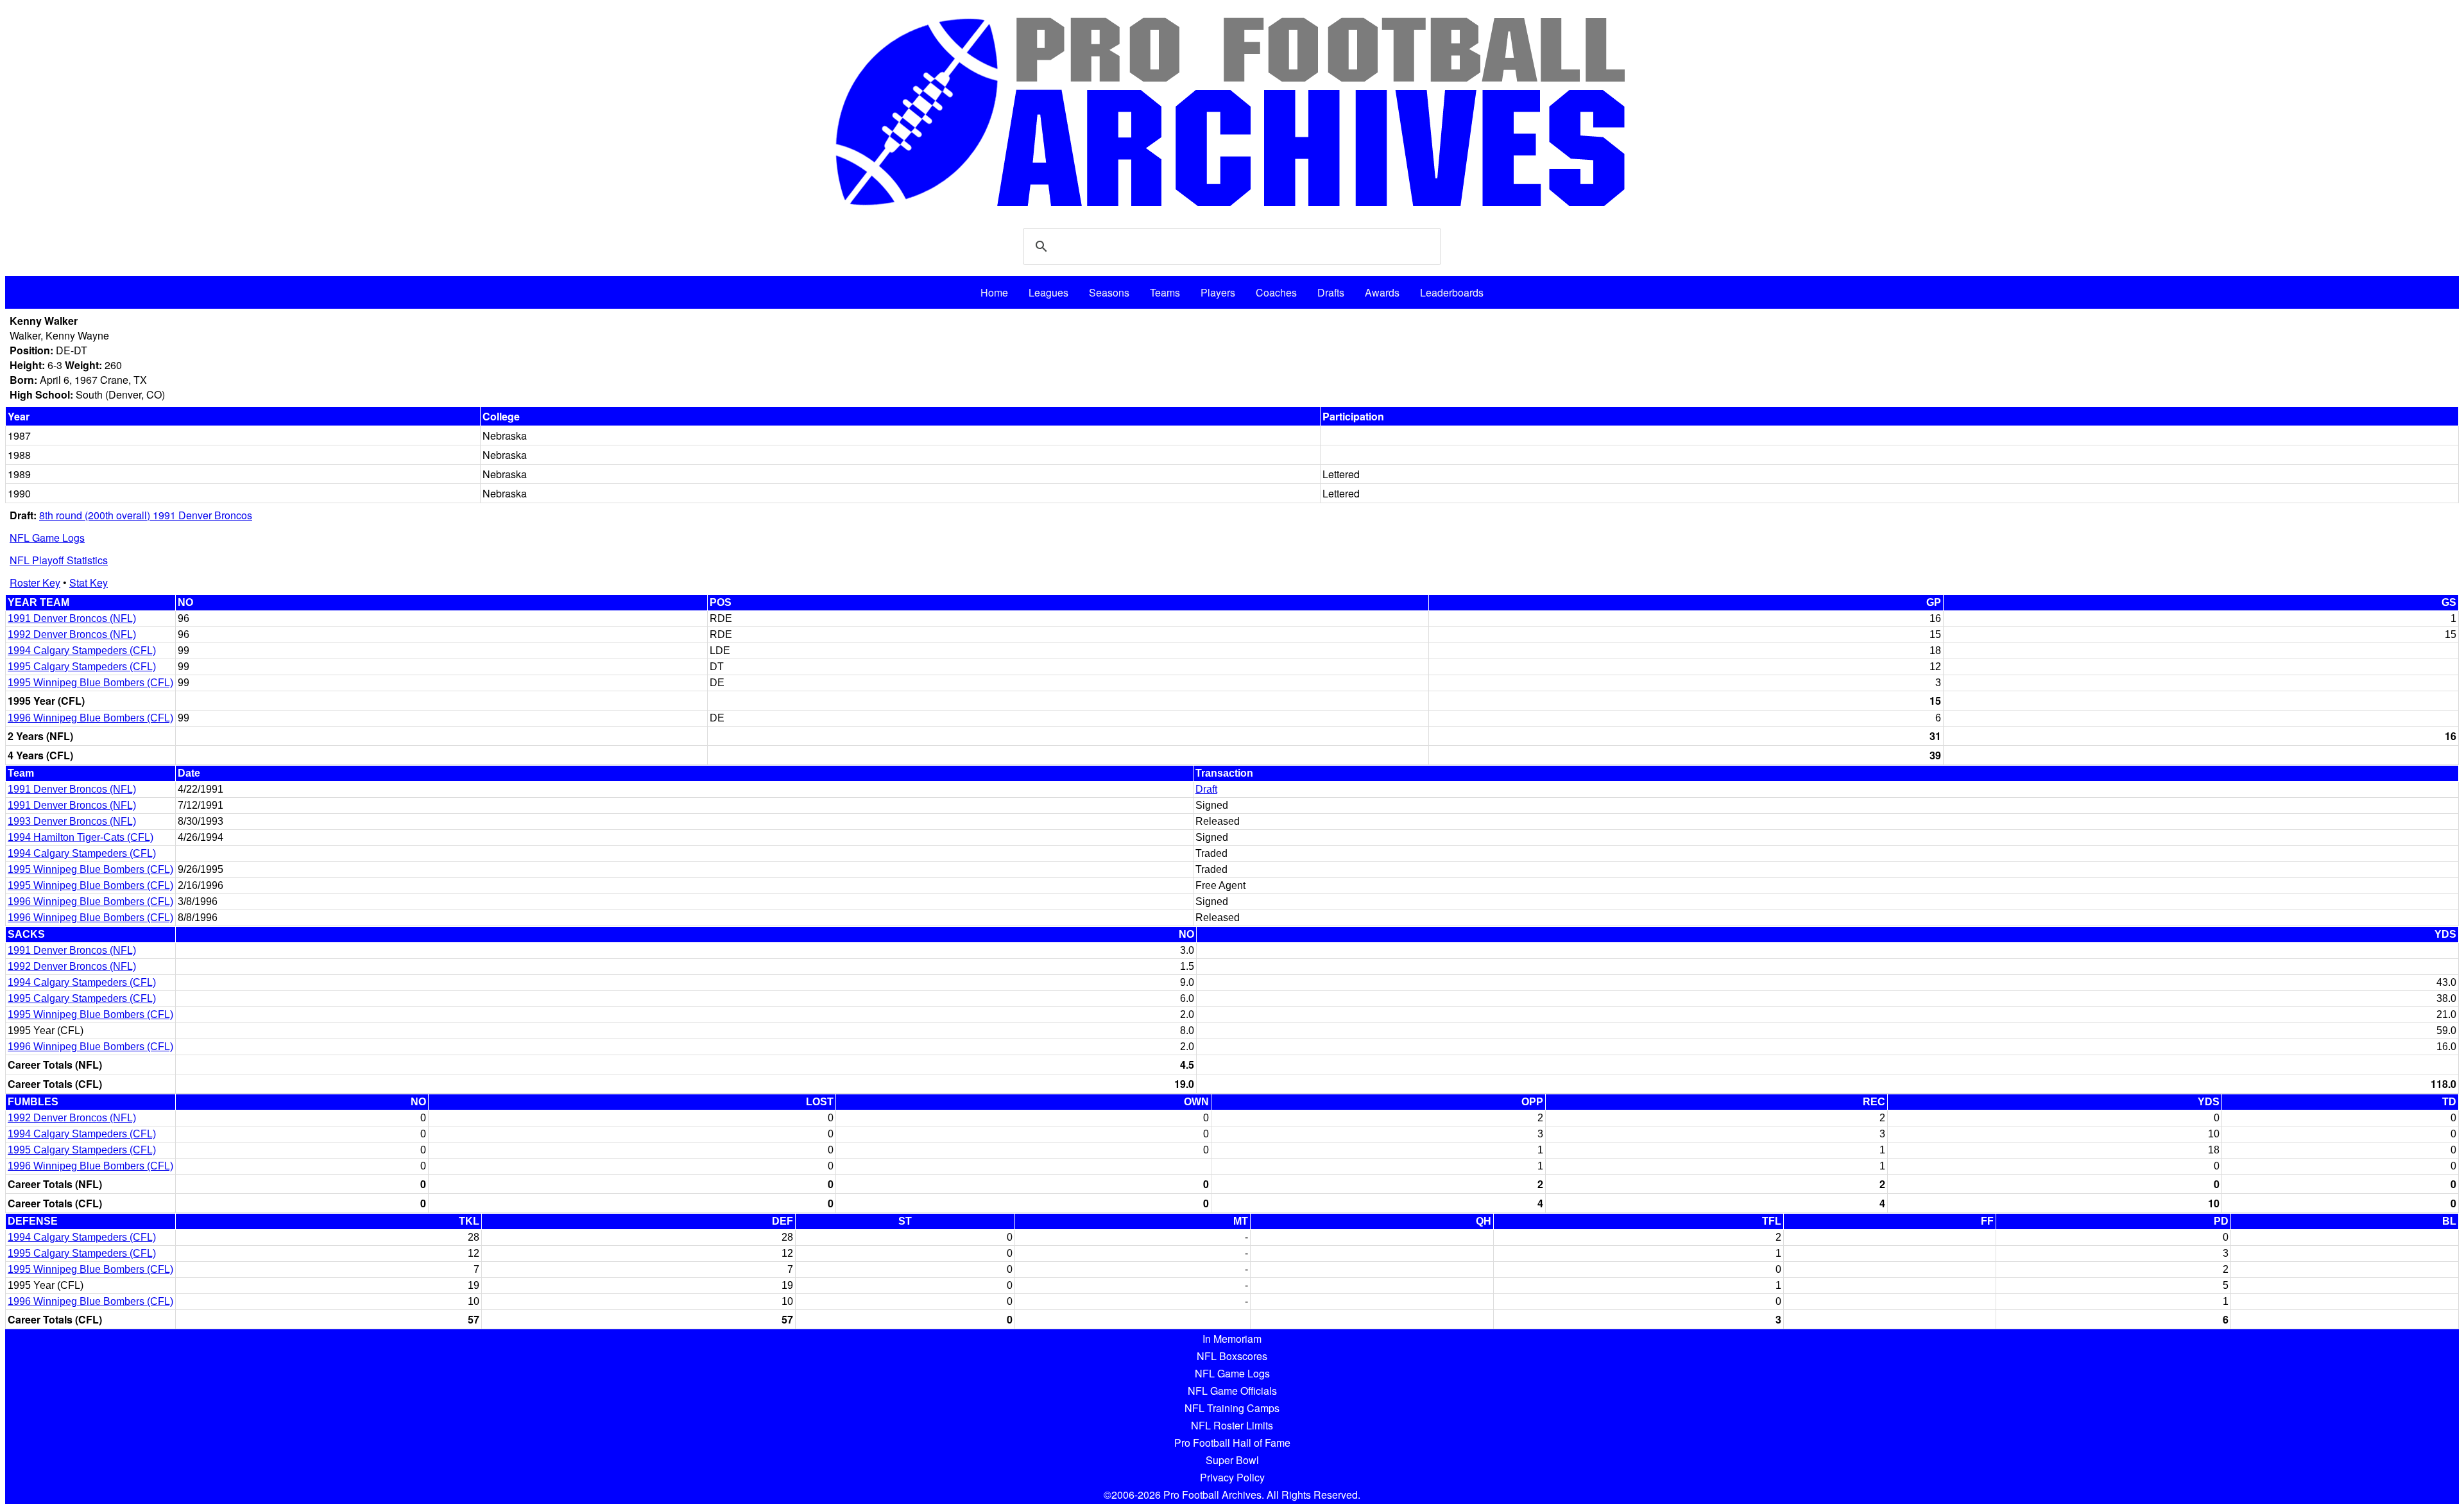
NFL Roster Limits (1232, 1425)
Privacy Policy (1232, 1477)
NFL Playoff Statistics (59, 560)
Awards (1382, 292)
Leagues (1048, 292)
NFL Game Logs (47, 538)
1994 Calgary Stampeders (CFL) (82, 651)
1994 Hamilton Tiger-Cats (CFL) (81, 837)
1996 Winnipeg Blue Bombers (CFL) (90, 718)
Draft (1206, 789)
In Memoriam (1232, 1339)
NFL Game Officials (1232, 1391)
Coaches (1276, 292)
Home (994, 292)
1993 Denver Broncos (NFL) (72, 821)
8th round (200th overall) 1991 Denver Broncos (146, 515)
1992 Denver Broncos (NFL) (72, 634)
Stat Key (89, 582)
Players (1218, 292)
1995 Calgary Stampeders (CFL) (82, 667)
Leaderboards (1452, 292)
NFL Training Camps (1232, 1408)
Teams (1165, 292)
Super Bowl (1232, 1460)
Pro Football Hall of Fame (1232, 1443)
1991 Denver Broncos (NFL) (72, 618)
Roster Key (35, 582)
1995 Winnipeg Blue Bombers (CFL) (90, 683)
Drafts (1331, 292)
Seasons (1109, 292)
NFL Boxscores (1232, 1356)
